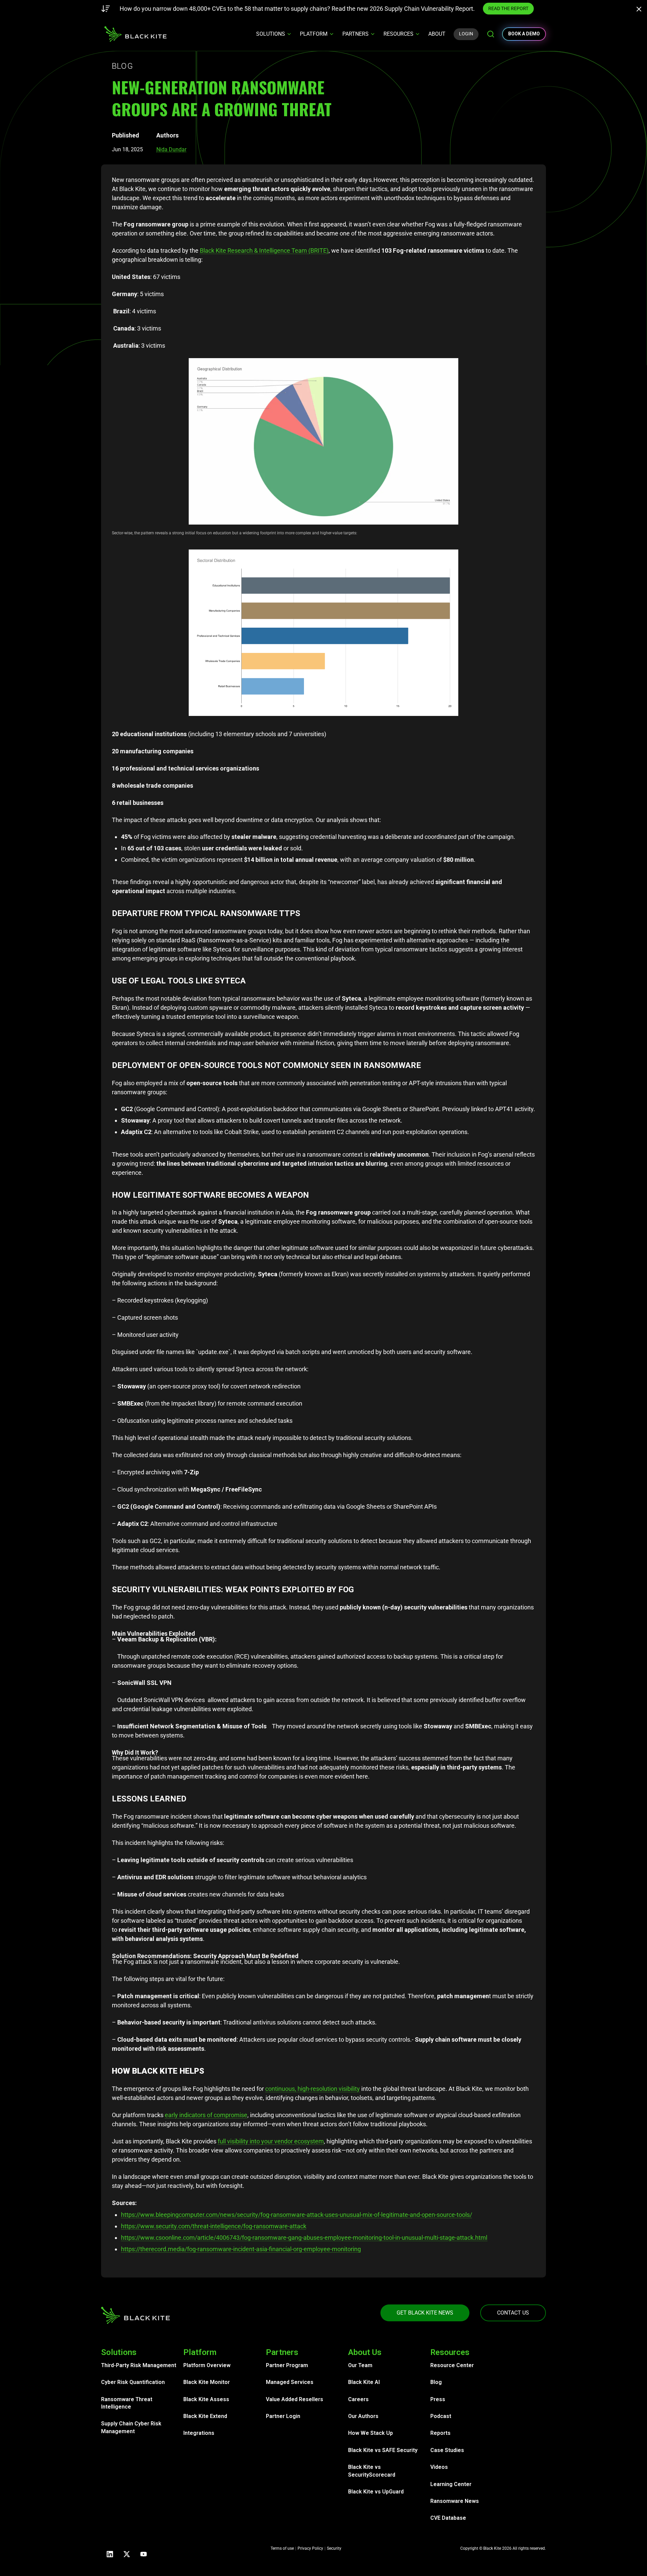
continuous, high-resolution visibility (313, 2089)
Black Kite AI (364, 2382)
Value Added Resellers (295, 2399)
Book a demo (524, 34)
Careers (358, 2399)
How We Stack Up (371, 2433)
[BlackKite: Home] (135, 34)
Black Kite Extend (205, 2416)
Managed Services (290, 2382)
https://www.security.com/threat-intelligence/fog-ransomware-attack (214, 2226)
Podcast (441, 2416)
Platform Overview (207, 2365)
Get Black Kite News (425, 2313)
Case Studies (447, 2450)
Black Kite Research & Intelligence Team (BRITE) (264, 250)
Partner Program (287, 2365)
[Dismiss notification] (641, 10)
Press (438, 2399)
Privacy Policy (310, 2548)
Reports (440, 2433)
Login (466, 34)
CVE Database (448, 2518)
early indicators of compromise (206, 2115)
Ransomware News (455, 2501)
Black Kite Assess (206, 2399)
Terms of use (282, 2548)
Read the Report (442, 8)
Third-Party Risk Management (139, 2365)
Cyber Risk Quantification (133, 2382)
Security (334, 2548)
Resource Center (452, 2365)
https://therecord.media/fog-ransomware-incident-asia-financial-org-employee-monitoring (241, 2249)
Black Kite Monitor (207, 2382)
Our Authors (363, 2416)
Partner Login (283, 2416)
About (437, 34)
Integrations (199, 2433)
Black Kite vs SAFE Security (383, 2450)
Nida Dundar (171, 149)
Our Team (360, 2365)
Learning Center (451, 2484)
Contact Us (513, 2313)
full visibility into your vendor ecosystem (271, 2141)
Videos (439, 2467)
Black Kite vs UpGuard (376, 2492)
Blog (436, 2382)
